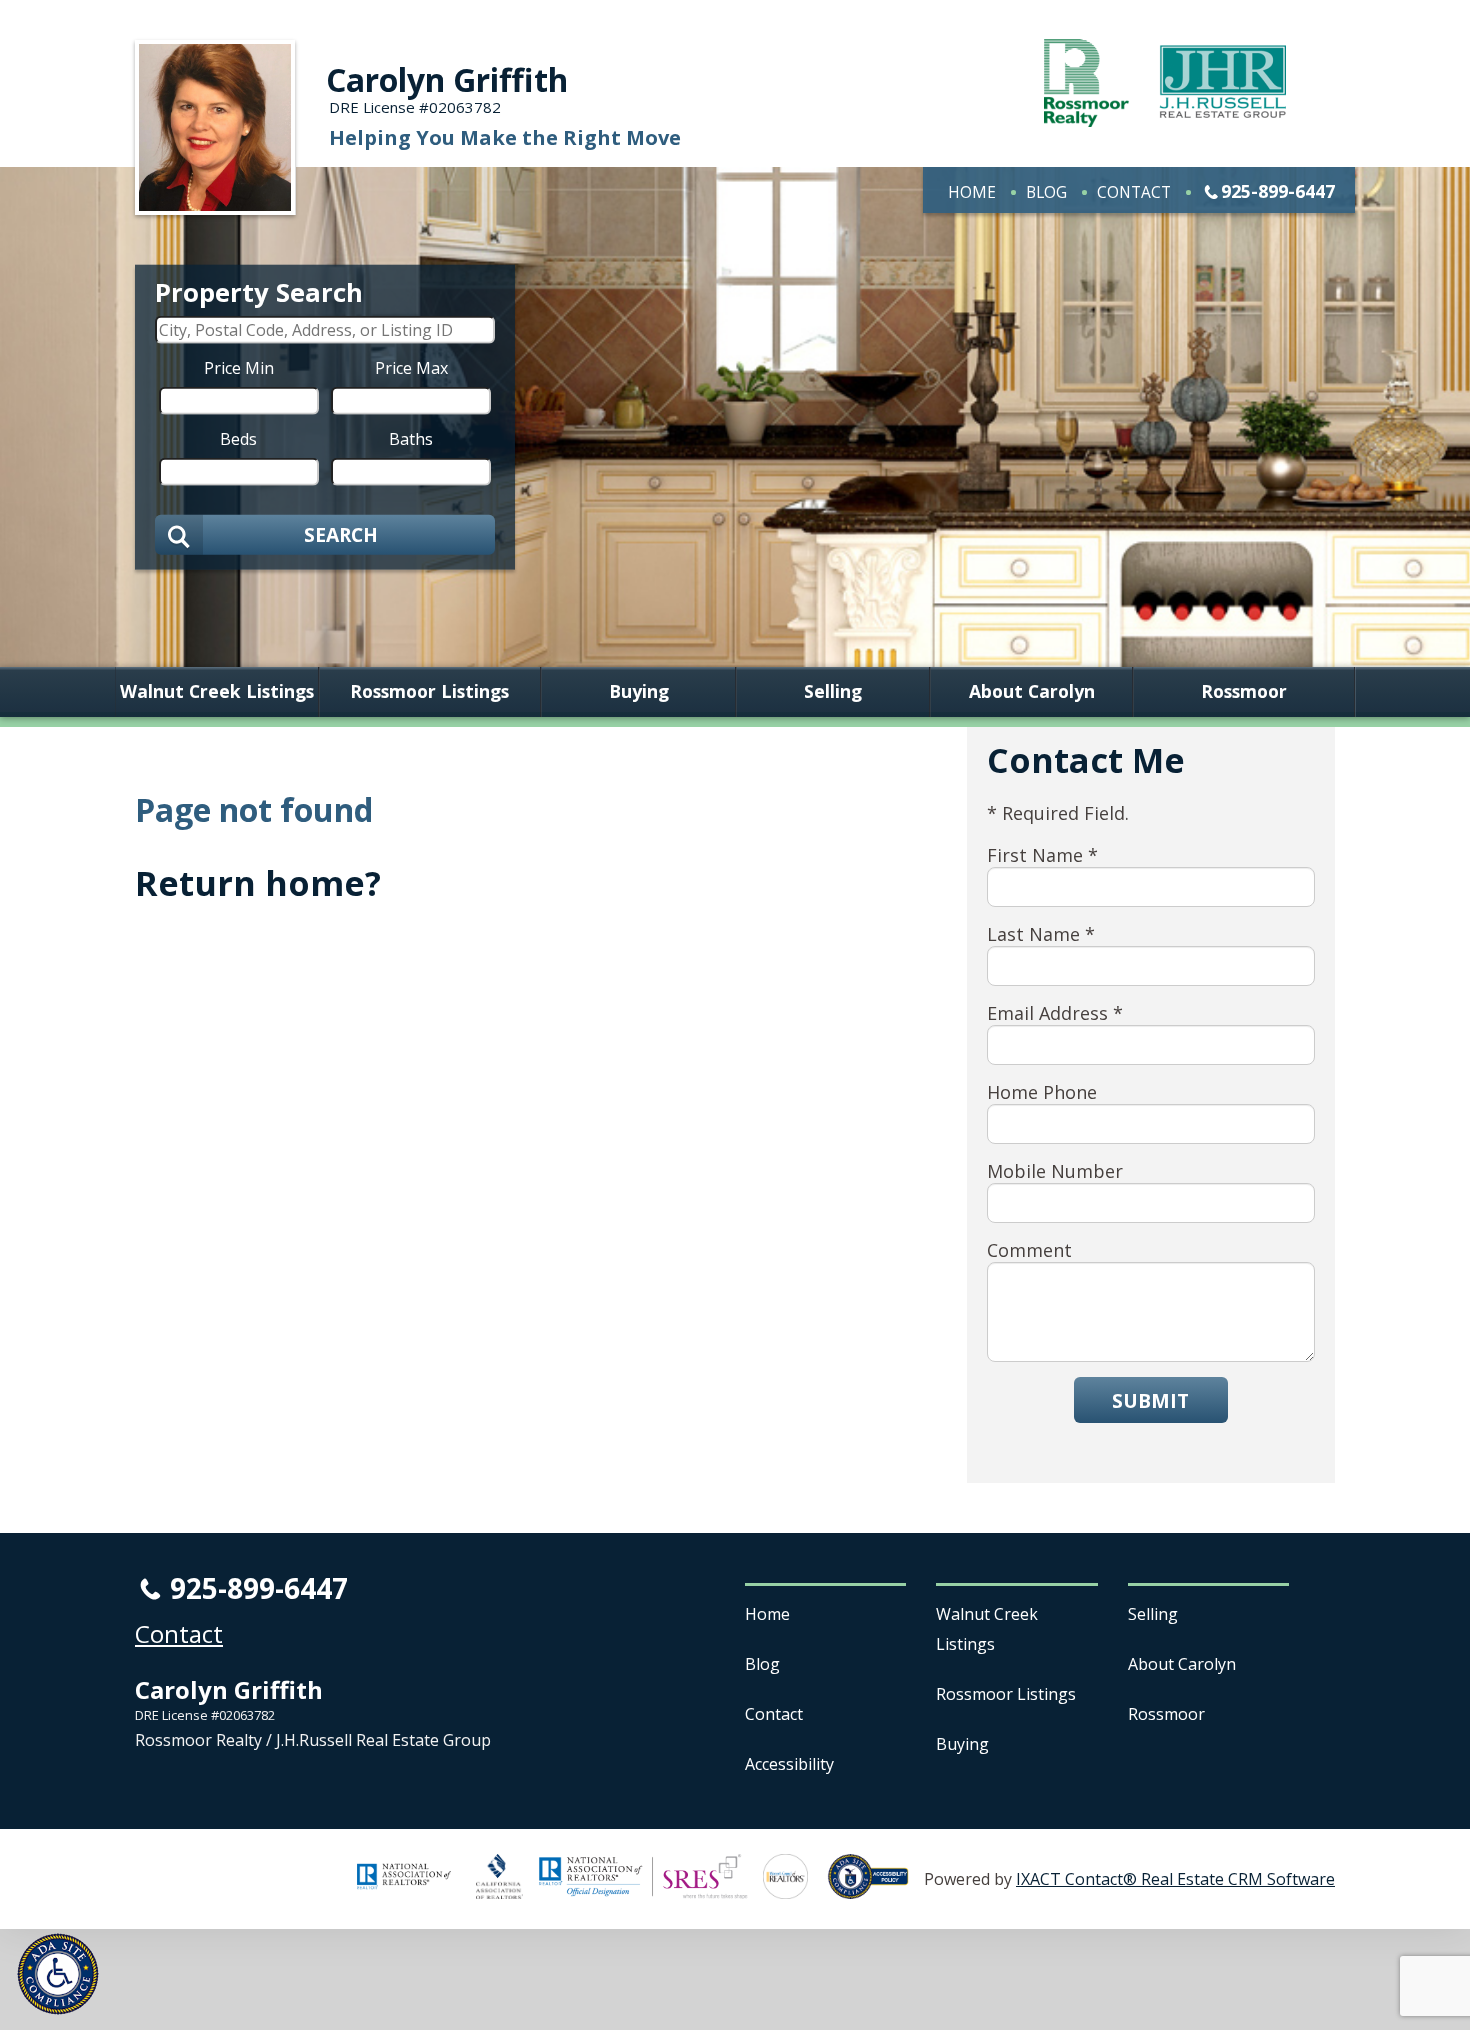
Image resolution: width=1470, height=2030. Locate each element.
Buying (639, 692)
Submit (1150, 1400)
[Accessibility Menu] (58, 1974)
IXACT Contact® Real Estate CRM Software (1175, 1879)
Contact (1134, 192)
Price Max (411, 367)
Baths (411, 438)
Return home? (258, 883)
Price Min (239, 367)
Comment (1029, 1250)
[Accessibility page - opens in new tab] (876, 1888)
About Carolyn (1032, 692)
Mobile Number (1055, 1171)
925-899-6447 (1278, 191)
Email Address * (1055, 1013)
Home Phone (1042, 1092)
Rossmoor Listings (429, 692)
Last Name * (1041, 934)
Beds (238, 438)
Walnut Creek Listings (217, 692)
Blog (1046, 192)
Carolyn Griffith (447, 79)
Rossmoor (1244, 692)
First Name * (1042, 855)
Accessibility (789, 1764)
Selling (833, 692)
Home (972, 192)
